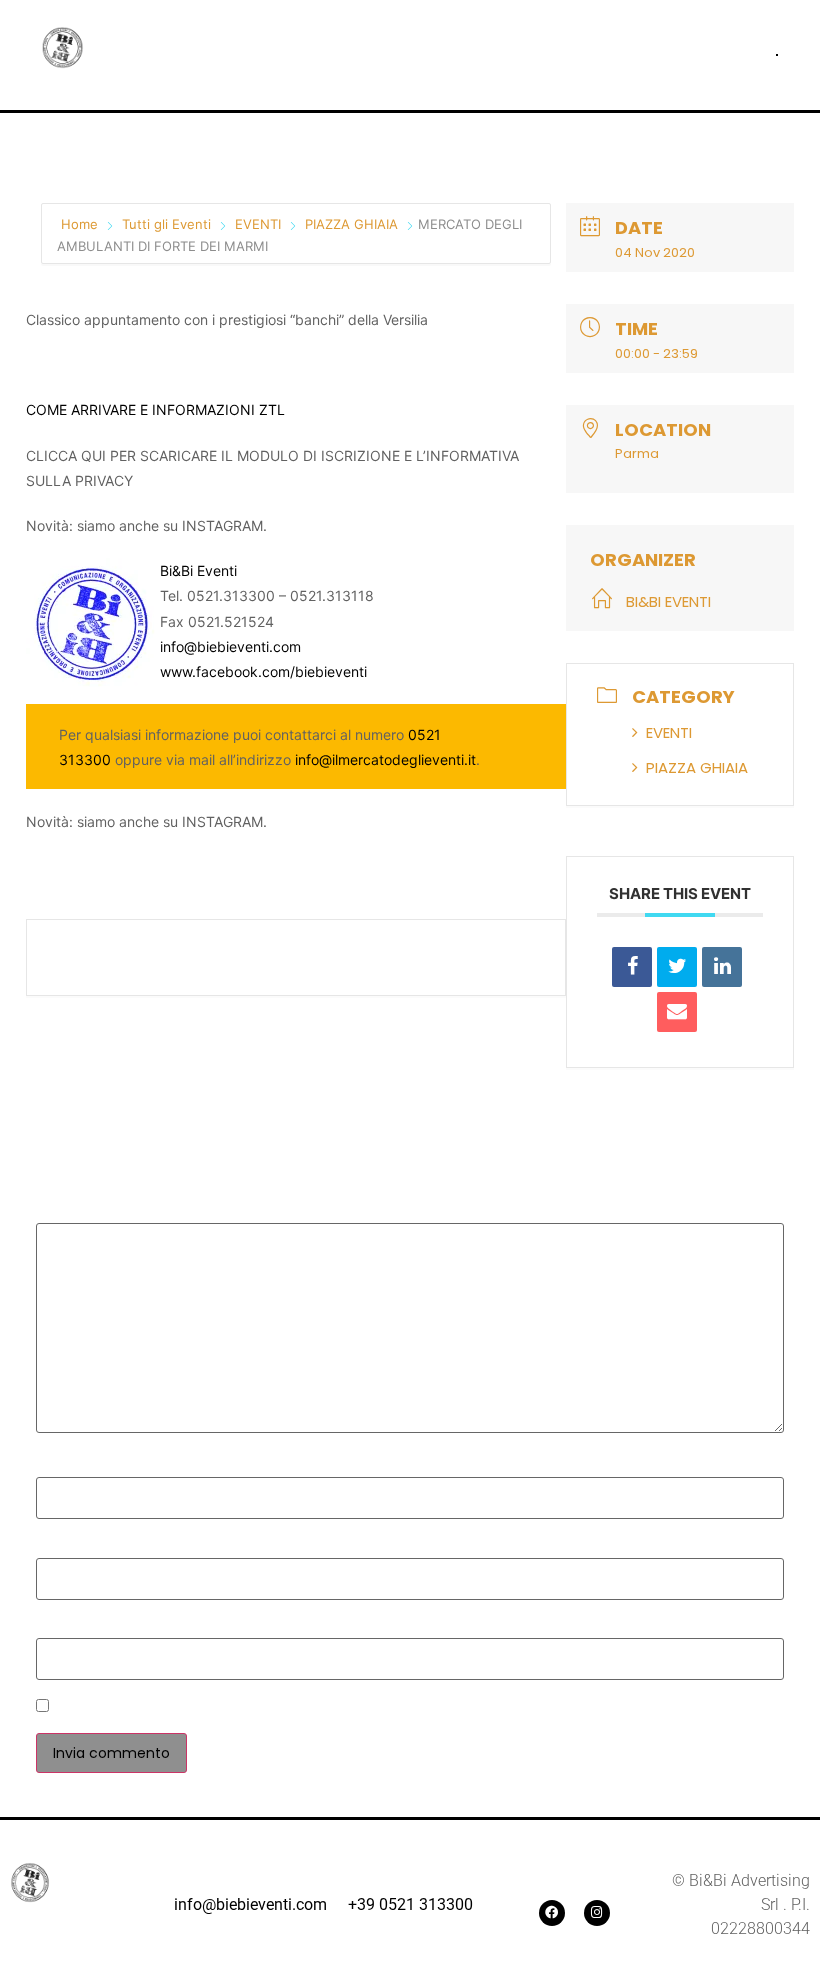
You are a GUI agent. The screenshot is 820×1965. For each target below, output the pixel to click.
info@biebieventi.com (230, 646)
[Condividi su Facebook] (632, 967)
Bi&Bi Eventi (198, 570)
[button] (777, 55)
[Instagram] (597, 1913)
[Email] (677, 1012)
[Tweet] (677, 967)
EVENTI (258, 224)
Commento (84, 1212)
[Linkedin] (722, 967)
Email (63, 1547)
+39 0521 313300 (410, 1904)
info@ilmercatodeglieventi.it (385, 759)
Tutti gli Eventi (166, 224)
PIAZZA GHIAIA (351, 224)
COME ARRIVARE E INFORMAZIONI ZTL (155, 409)
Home (81, 224)
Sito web (69, 1628)
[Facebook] (552, 1913)
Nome (65, 1467)
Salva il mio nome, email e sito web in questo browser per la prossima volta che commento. (402, 1708)
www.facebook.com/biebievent (262, 671)
